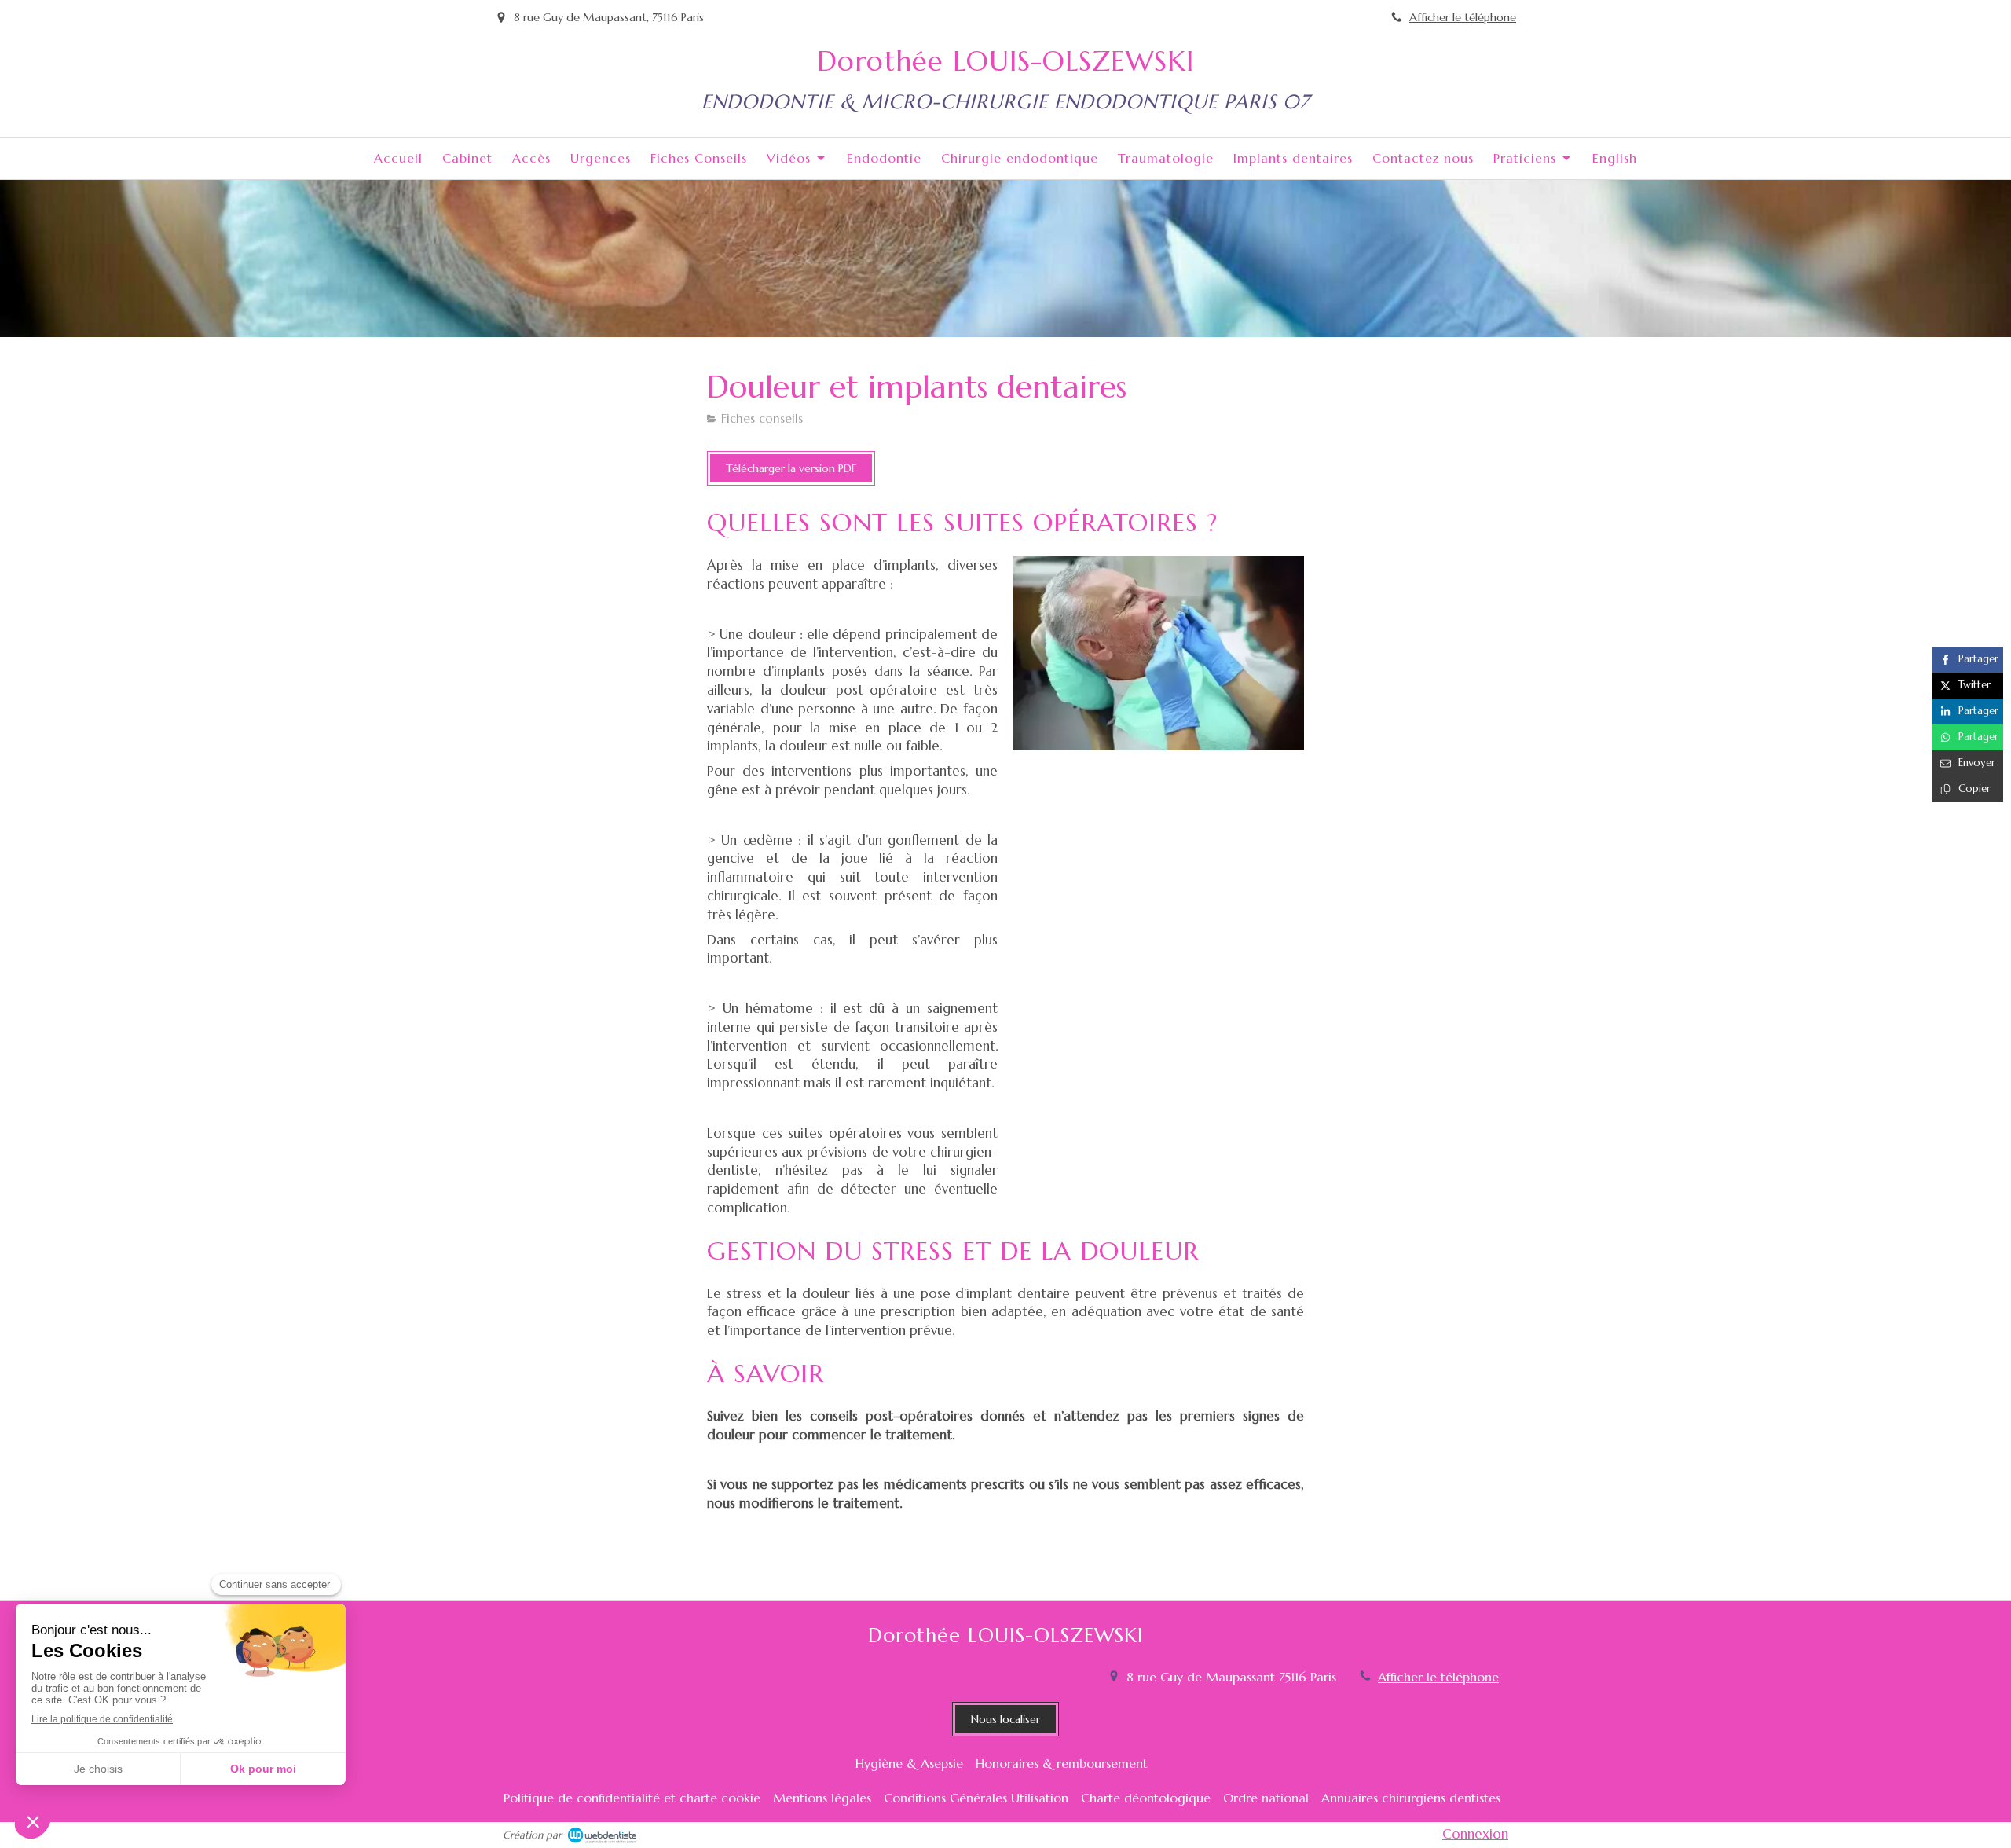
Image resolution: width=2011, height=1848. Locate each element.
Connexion (1475, 1834)
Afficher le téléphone (1463, 17)
